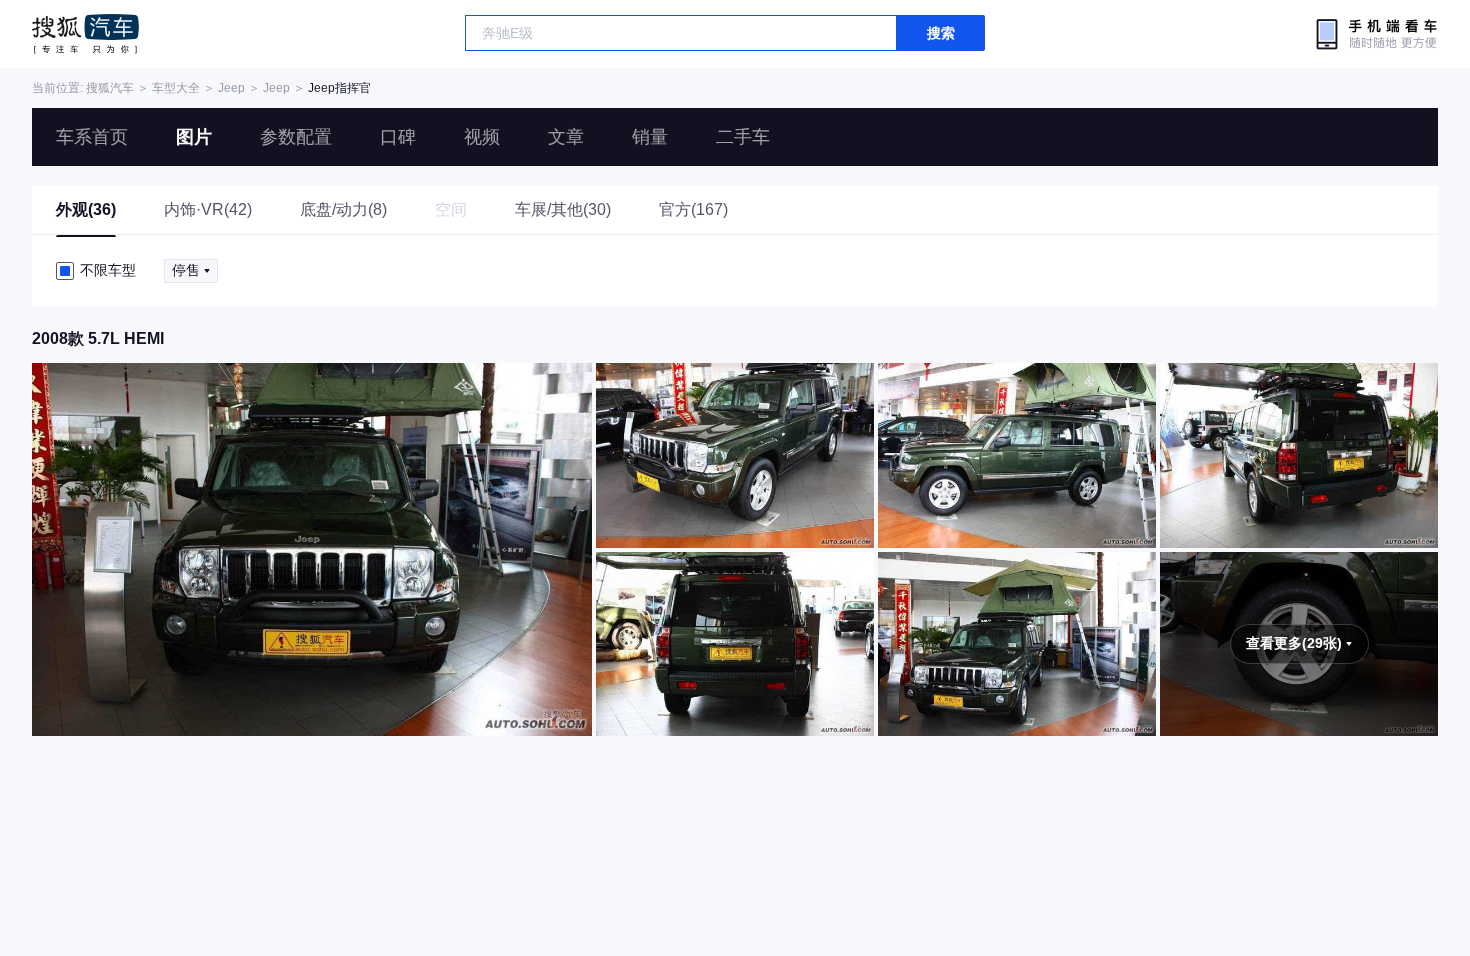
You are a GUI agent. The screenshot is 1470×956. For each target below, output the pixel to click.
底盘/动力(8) (343, 209)
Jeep (231, 88)
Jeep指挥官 (339, 88)
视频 (482, 137)
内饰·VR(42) (208, 209)
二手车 (743, 137)
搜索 (941, 33)
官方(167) (693, 209)
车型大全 (176, 88)
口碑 (398, 137)
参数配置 (296, 137)
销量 (650, 137)
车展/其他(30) (563, 209)
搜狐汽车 (85, 34)
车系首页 (92, 137)
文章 (566, 137)
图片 (194, 137)
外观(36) (86, 209)
